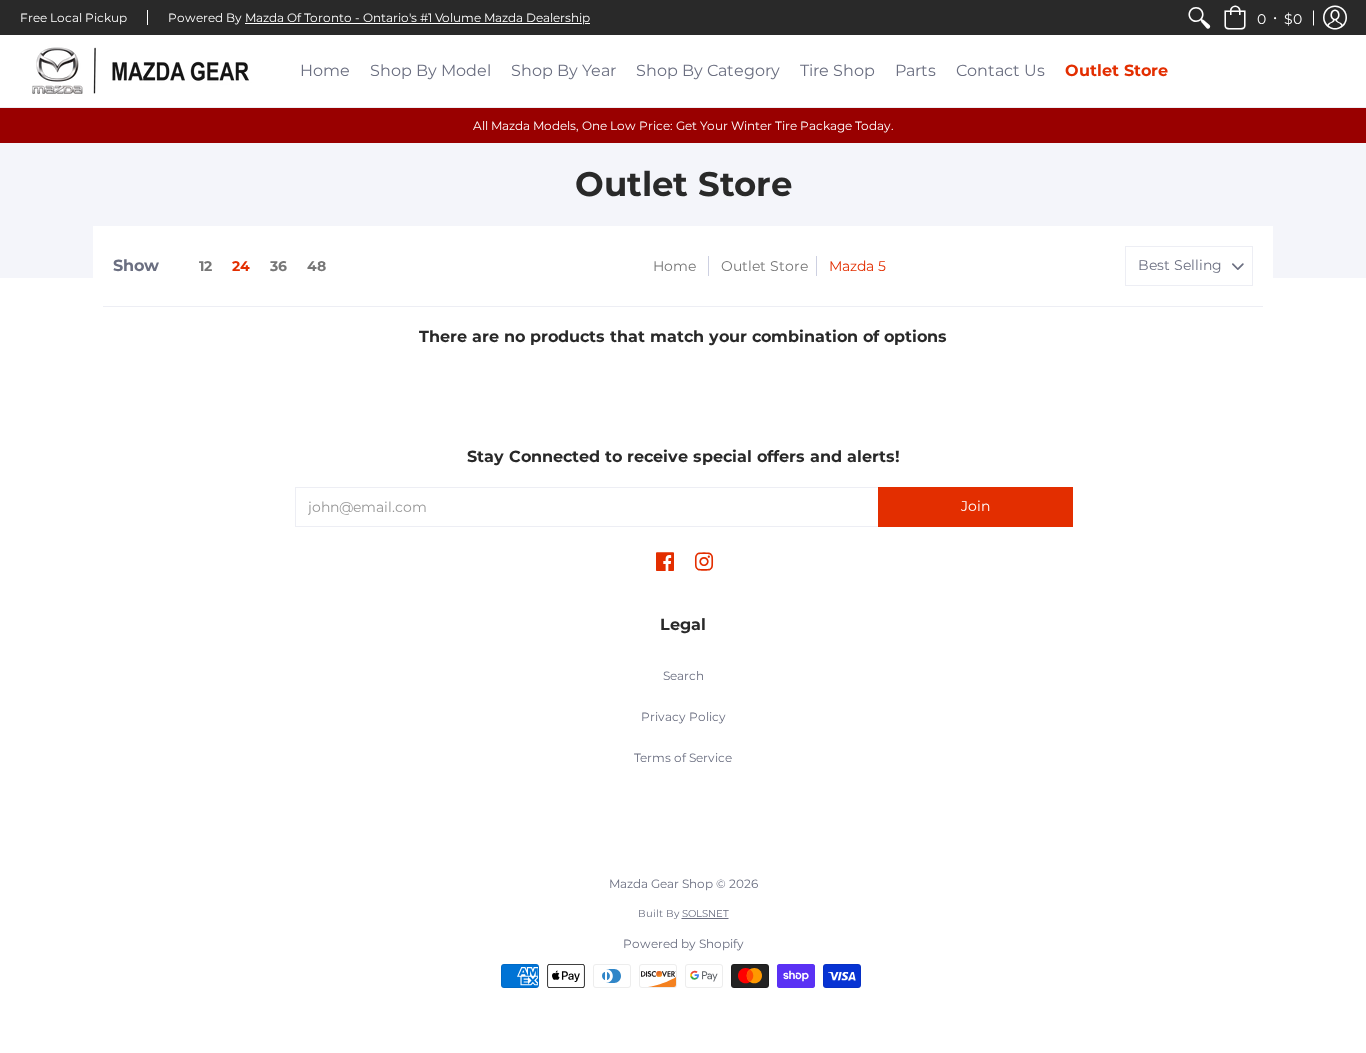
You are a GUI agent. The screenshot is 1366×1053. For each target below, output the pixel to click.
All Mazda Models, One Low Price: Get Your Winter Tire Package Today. (683, 125)
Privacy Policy (683, 716)
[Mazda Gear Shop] (145, 71)
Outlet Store (764, 266)
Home (674, 266)
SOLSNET (705, 913)
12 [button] (205, 266)
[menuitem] (1199, 17)
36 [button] (278, 266)
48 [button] (316, 266)
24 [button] (241, 266)
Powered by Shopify (683, 943)
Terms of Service (683, 757)
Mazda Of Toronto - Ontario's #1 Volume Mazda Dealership (417, 17)
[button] (1262, 17)
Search (683, 675)
